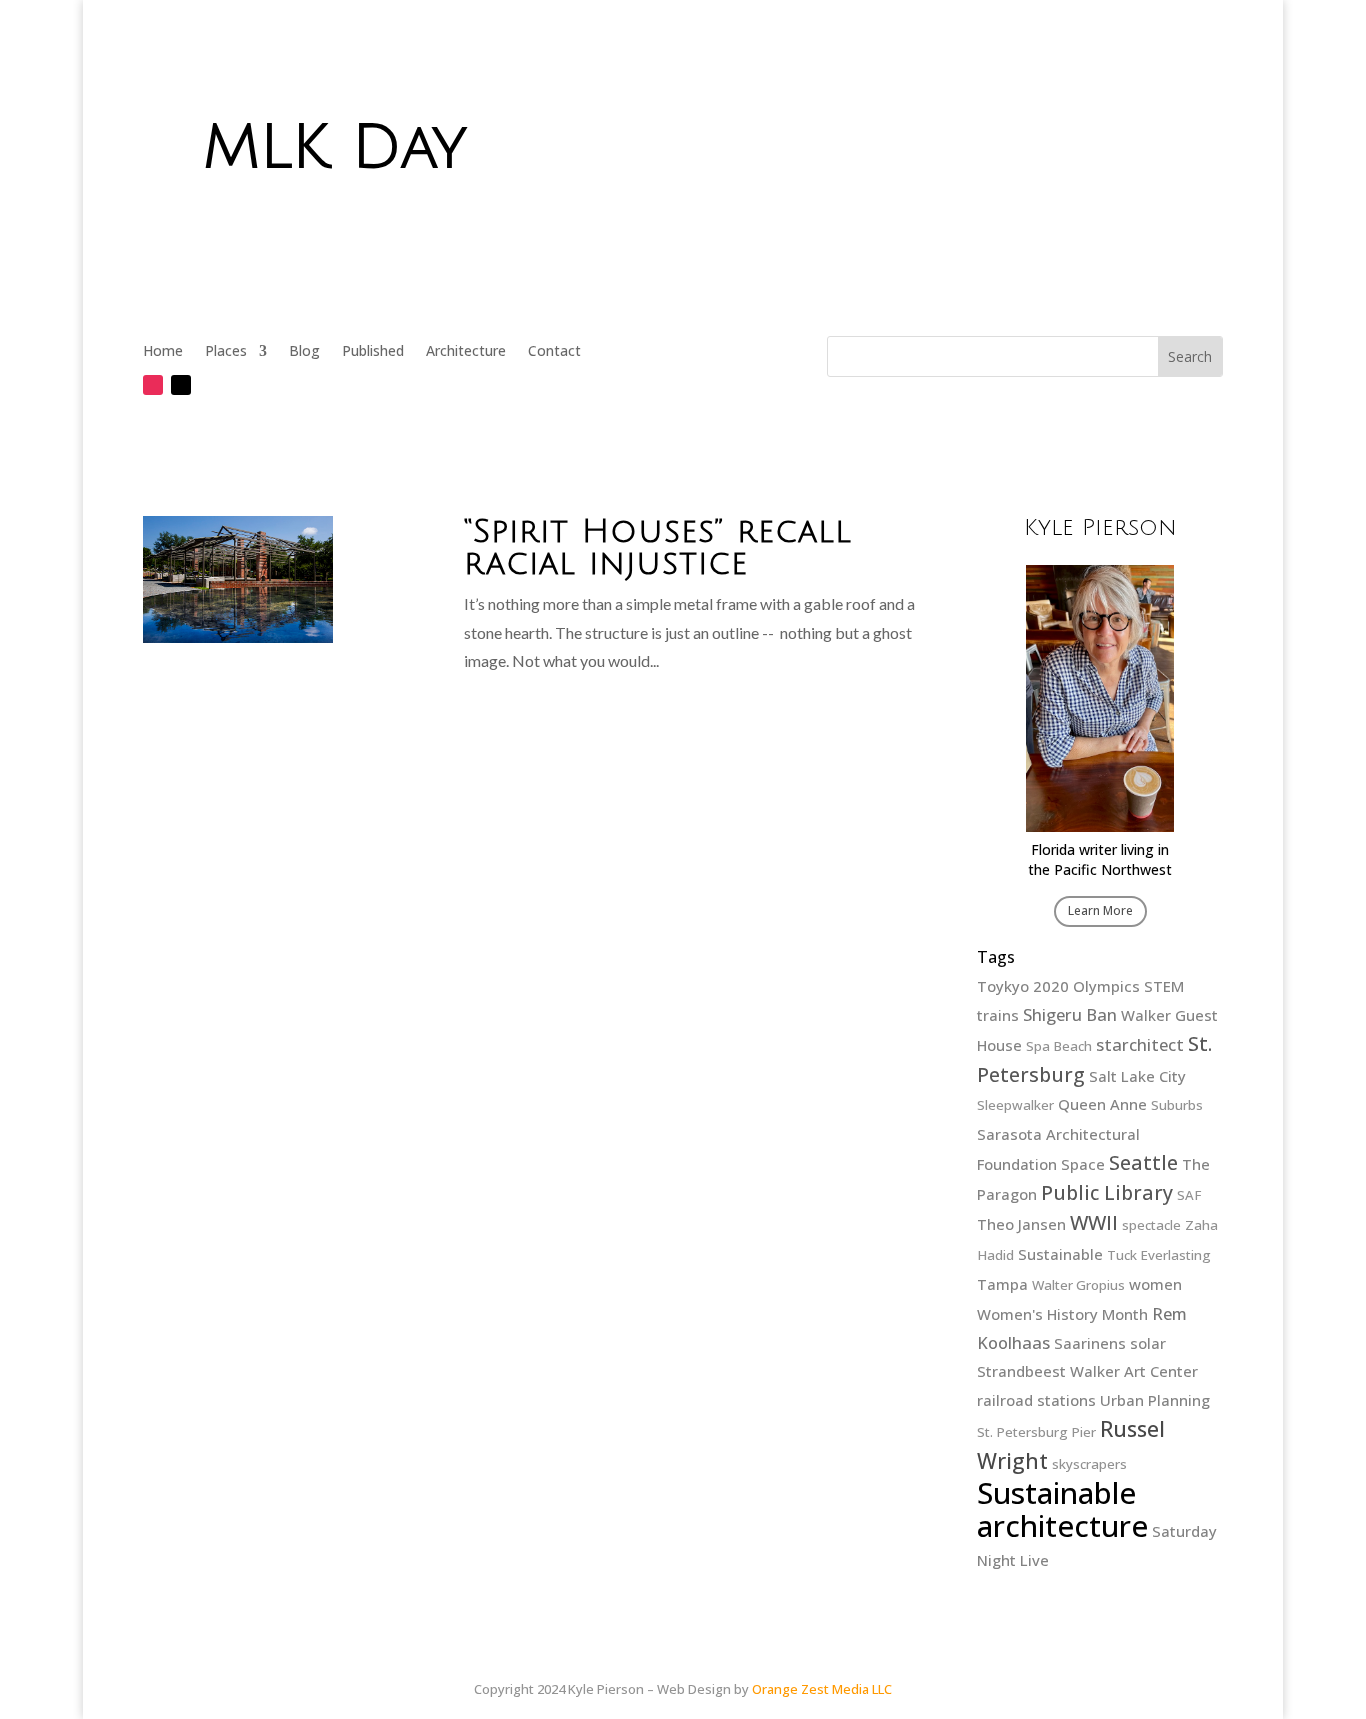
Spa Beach (1059, 1046)
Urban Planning (1155, 1400)
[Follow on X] (181, 385)
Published (373, 352)
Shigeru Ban (1070, 1014)
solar (1148, 1343)
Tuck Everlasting (1159, 1255)
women (1155, 1284)
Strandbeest (1021, 1371)
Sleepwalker (1015, 1105)
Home (163, 352)
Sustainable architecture (1062, 1510)
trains (998, 1015)
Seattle (1143, 1162)
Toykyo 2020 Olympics (1058, 986)
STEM (1164, 986)
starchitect (1140, 1044)
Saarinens (1090, 1343)
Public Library (1107, 1192)
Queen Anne (1102, 1104)
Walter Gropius (1078, 1285)
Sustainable (1060, 1254)
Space (1083, 1164)
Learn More (1100, 910)
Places (226, 352)
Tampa (1002, 1284)
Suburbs (1177, 1105)
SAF (1189, 1195)
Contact (554, 352)
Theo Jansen (1021, 1224)
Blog (304, 352)
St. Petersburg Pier (1036, 1432)
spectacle (1151, 1225)
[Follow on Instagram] (153, 385)
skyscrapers (1089, 1464)
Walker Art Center (1134, 1371)
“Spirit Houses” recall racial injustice (658, 547)
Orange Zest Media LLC (822, 1689)
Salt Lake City (1137, 1076)
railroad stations (1036, 1400)
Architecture (466, 352)
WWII (1094, 1222)
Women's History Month (1062, 1314)
